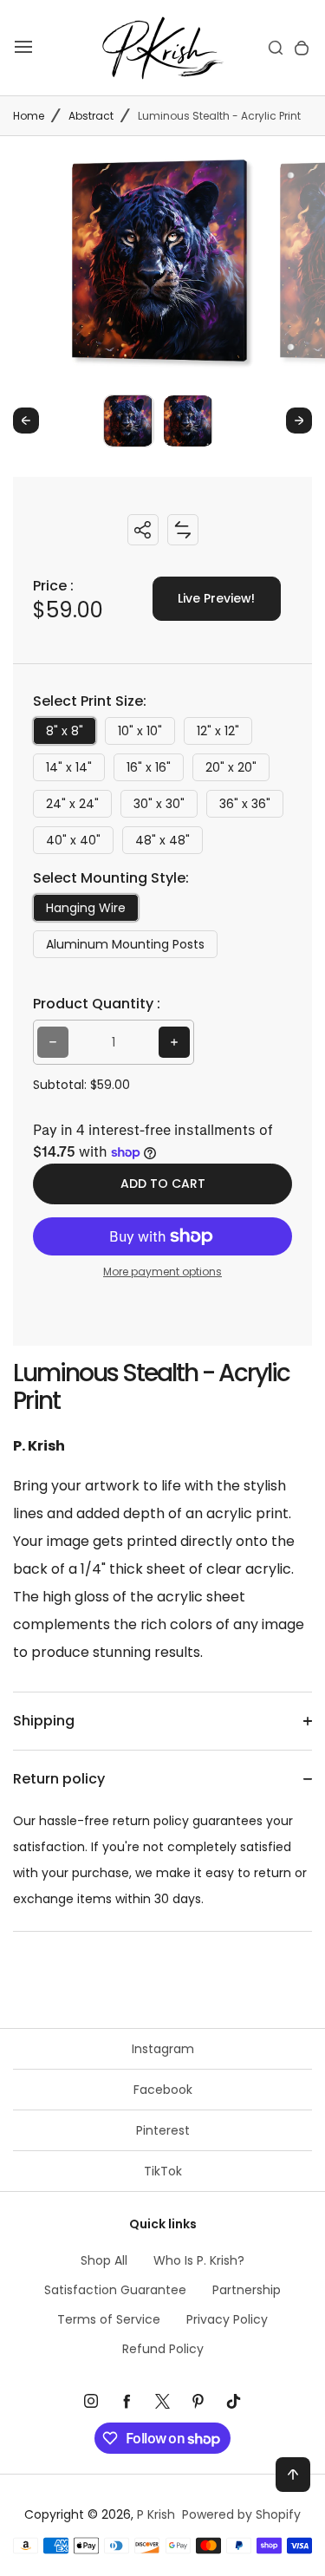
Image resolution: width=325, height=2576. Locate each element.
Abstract (91, 116)
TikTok (163, 2171)
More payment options (162, 1272)
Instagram (163, 2049)
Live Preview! (216, 598)
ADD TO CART (163, 1184)
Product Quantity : (97, 1004)
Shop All (104, 2260)
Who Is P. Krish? (199, 2260)
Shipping (44, 1721)
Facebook (163, 2090)
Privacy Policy (227, 2319)
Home (29, 116)
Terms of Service (109, 2319)
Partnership (247, 2290)
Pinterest (163, 2130)
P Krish (156, 2514)
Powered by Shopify (241, 2514)
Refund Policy (163, 2349)
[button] (129, 420)
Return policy (59, 1779)
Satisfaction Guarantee (115, 2290)
